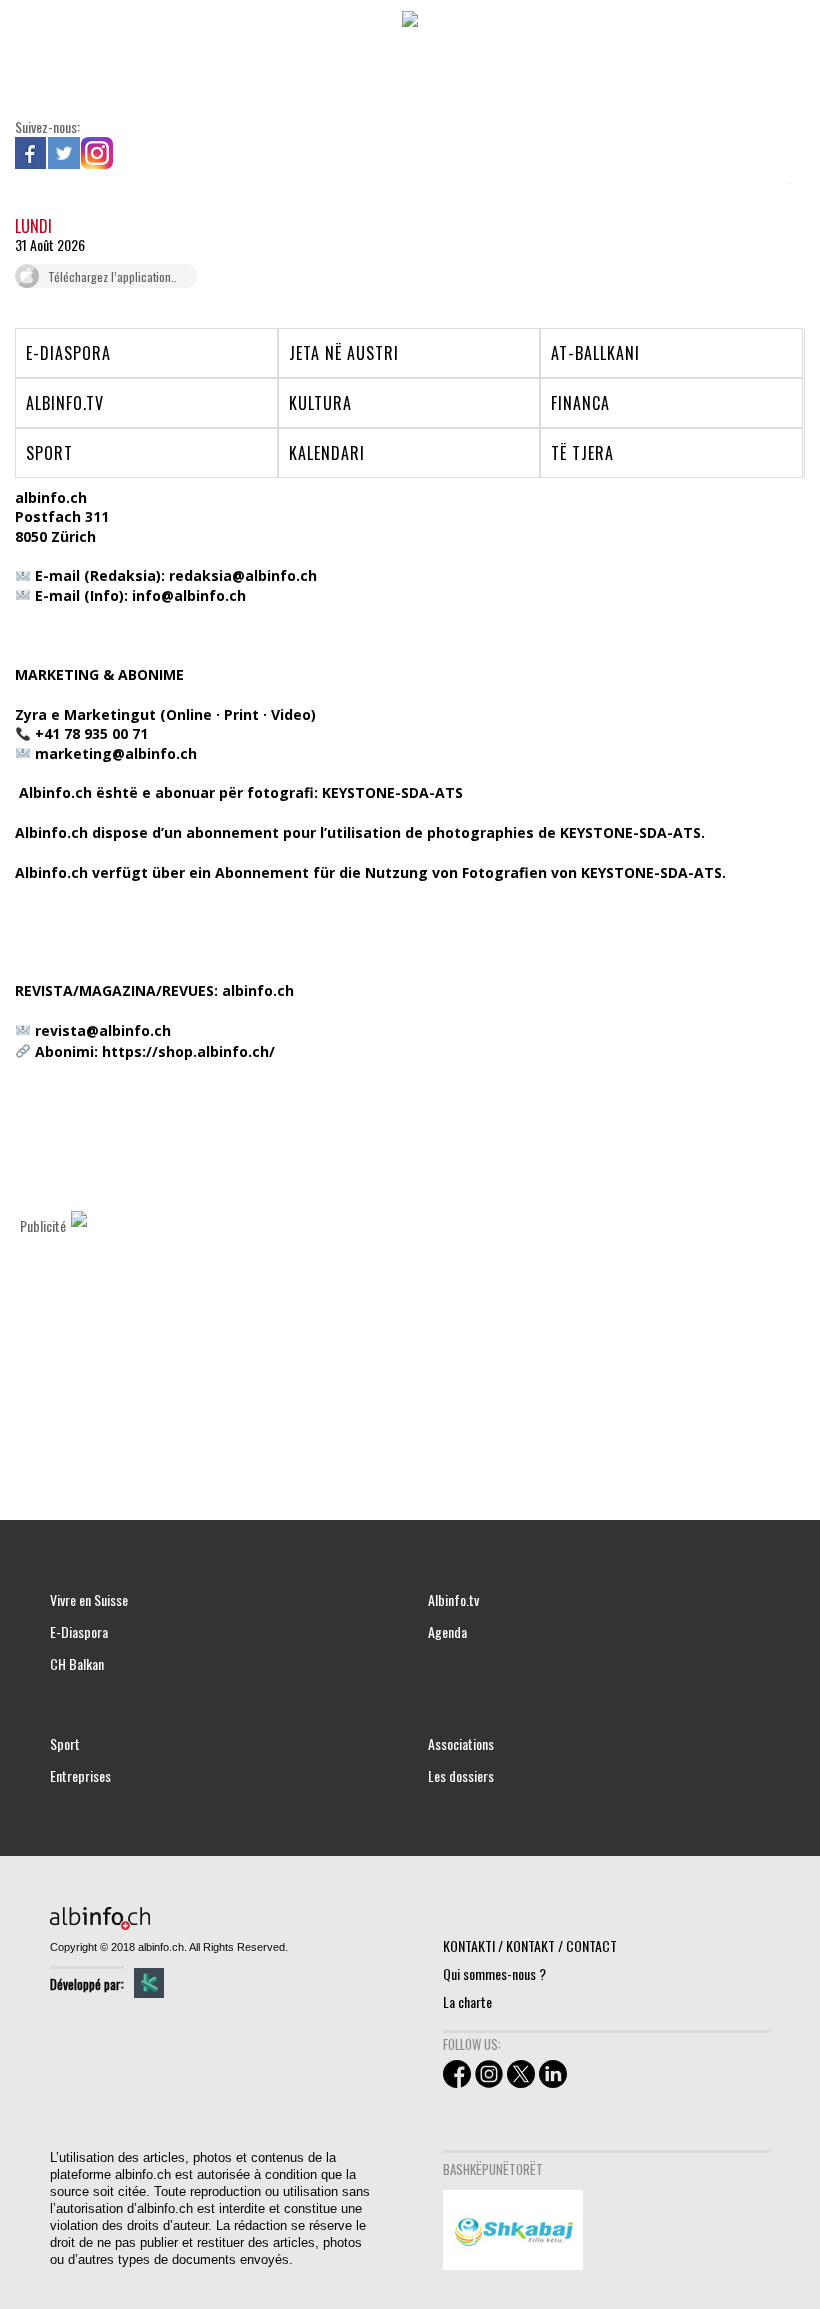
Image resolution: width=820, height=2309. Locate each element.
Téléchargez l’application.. (112, 276)
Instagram (97, 153)
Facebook (31, 153)
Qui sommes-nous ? (494, 1973)
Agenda (447, 1632)
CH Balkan (77, 1664)
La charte (467, 2001)
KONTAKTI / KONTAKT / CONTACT (530, 1945)
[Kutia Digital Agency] (149, 1983)
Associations (461, 1744)
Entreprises (80, 1776)
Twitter (64, 153)
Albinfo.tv (453, 1600)
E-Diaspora (79, 1632)
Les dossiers (461, 1776)
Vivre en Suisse (89, 1600)
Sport (65, 1744)
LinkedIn (130, 153)
